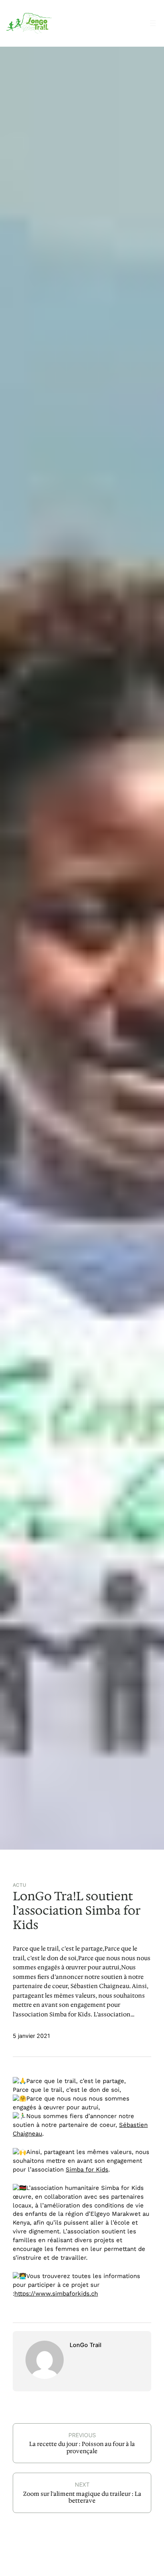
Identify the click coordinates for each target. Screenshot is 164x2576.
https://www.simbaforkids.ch (56, 2294)
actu (20, 1885)
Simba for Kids (87, 2170)
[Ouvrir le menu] (153, 23)
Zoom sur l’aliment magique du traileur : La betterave (82, 2497)
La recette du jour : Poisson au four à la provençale (82, 2448)
